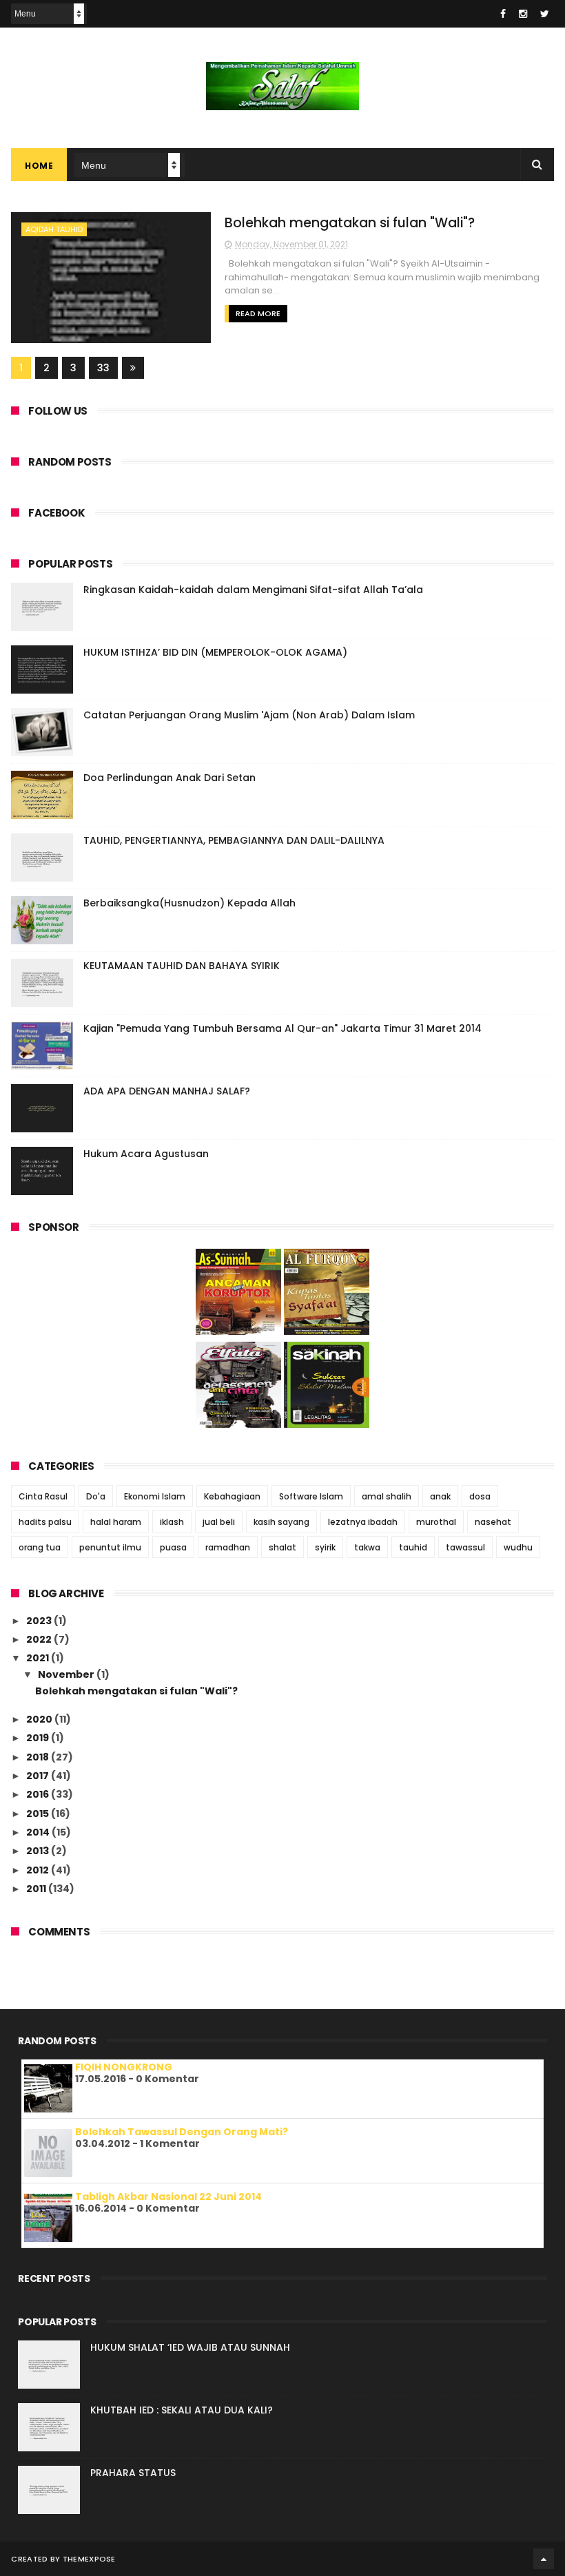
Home (39, 166)
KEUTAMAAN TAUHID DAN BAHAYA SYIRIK (182, 966)
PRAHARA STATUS (133, 2473)
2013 (39, 1851)
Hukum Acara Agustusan (146, 1154)
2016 (39, 1794)
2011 (37, 1889)
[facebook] (503, 14)
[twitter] (545, 14)
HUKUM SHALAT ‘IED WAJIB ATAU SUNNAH (190, 2347)
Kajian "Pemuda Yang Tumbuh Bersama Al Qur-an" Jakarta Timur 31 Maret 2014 (282, 1028)
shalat (282, 1547)
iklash (172, 1522)
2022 (40, 1639)
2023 (40, 1621)
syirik (325, 1547)
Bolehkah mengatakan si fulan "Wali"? (350, 223)
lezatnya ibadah (363, 1522)
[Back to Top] (544, 2559)
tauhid (413, 1547)
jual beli (219, 1522)
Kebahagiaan (232, 1496)
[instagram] (523, 14)
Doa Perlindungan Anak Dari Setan (169, 778)
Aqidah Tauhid (54, 229)
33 (103, 368)
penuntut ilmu (110, 1547)
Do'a (96, 1496)
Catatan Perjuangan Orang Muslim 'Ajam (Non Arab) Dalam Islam (249, 715)
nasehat (493, 1522)
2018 (39, 1757)
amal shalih (387, 1496)
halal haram (116, 1522)
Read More (258, 313)
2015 (39, 1814)
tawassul (465, 1547)
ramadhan (228, 1547)
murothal (436, 1522)
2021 (39, 1658)
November (67, 1674)
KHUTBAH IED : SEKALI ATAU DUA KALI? (182, 2410)
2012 (39, 1870)
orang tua (40, 1547)
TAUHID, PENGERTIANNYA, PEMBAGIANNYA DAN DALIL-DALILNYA (234, 840)
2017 (39, 1776)
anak (440, 1496)
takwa (367, 1547)
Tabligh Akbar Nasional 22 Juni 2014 (168, 2196)
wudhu (518, 1547)
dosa (480, 1496)
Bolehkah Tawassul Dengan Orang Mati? (182, 2132)
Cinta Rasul (43, 1496)
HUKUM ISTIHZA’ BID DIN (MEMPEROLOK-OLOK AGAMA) (215, 652)
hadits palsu (45, 1522)
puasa (173, 1547)
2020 (40, 1719)
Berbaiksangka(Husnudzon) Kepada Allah (189, 903)
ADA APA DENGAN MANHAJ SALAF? (167, 1091)
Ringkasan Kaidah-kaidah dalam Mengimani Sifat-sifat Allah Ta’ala (253, 590)
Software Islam (311, 1496)
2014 (39, 1832)
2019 (39, 1738)
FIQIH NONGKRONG (124, 2067)
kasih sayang (281, 1522)
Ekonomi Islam (155, 1496)
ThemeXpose (89, 2559)
